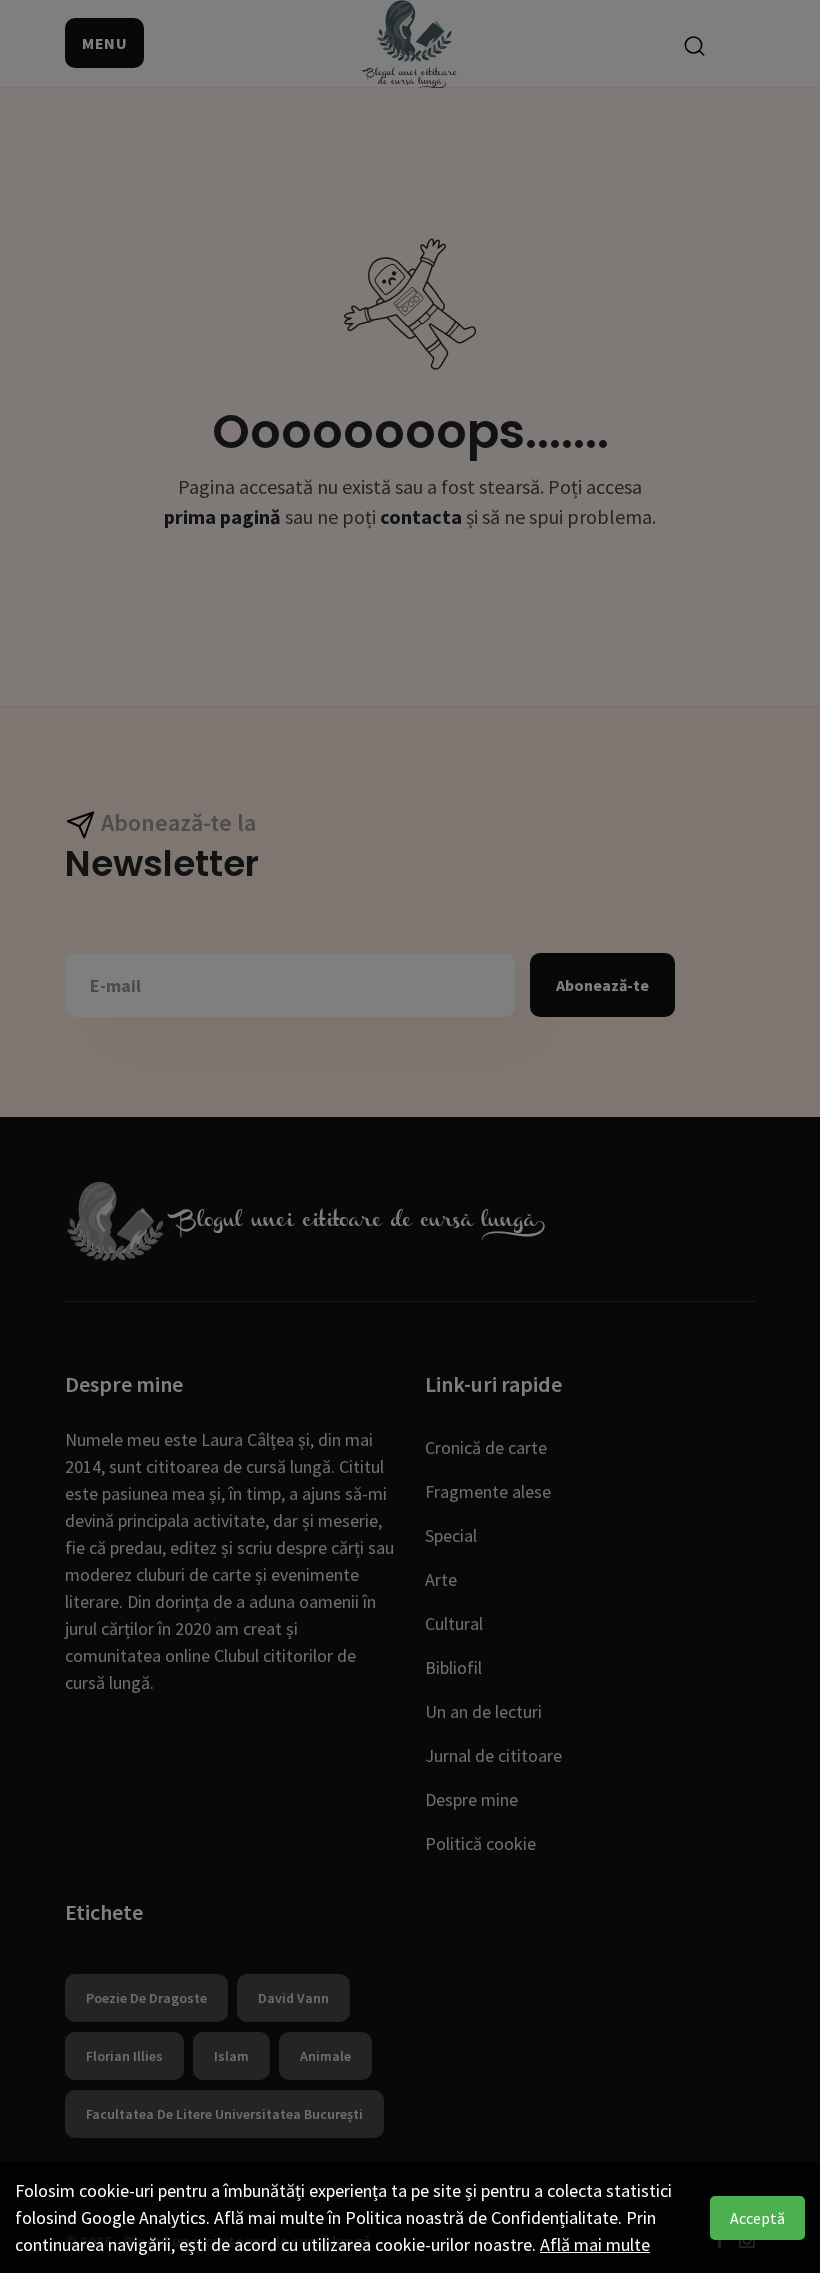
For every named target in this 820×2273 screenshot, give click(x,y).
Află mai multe (595, 2244)
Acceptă (757, 2218)
